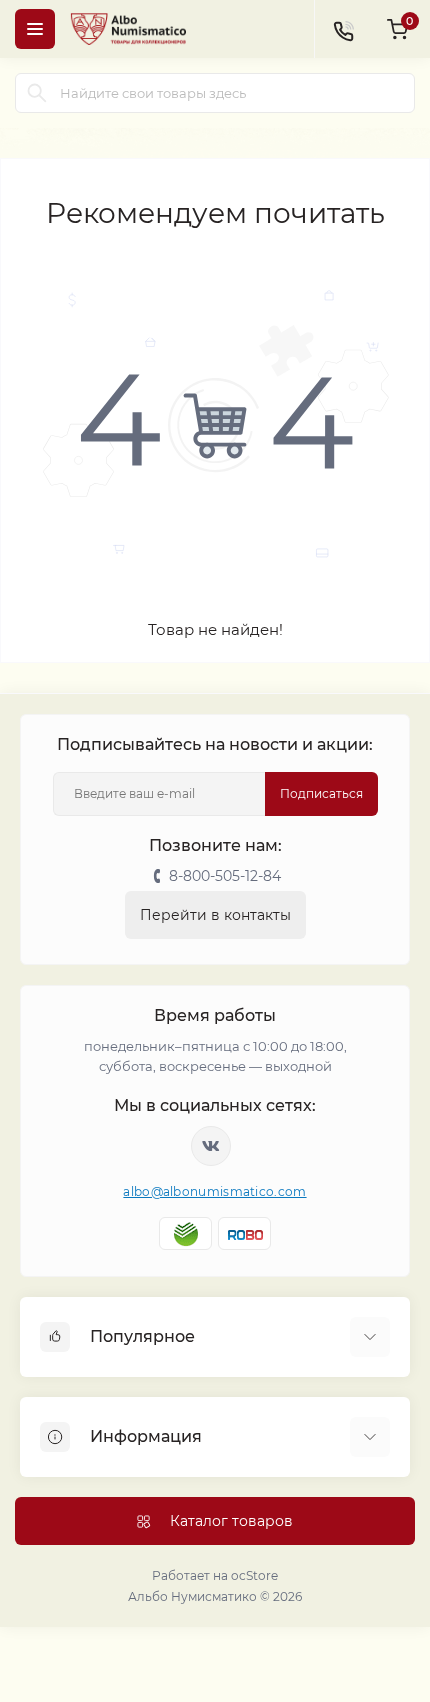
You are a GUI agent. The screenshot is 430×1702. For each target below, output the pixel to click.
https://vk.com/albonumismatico (211, 1146)
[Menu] (35, 29)
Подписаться (321, 793)
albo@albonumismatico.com (214, 1191)
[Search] (37, 93)
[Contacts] (343, 29)
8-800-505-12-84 (225, 876)
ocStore (254, 1575)
